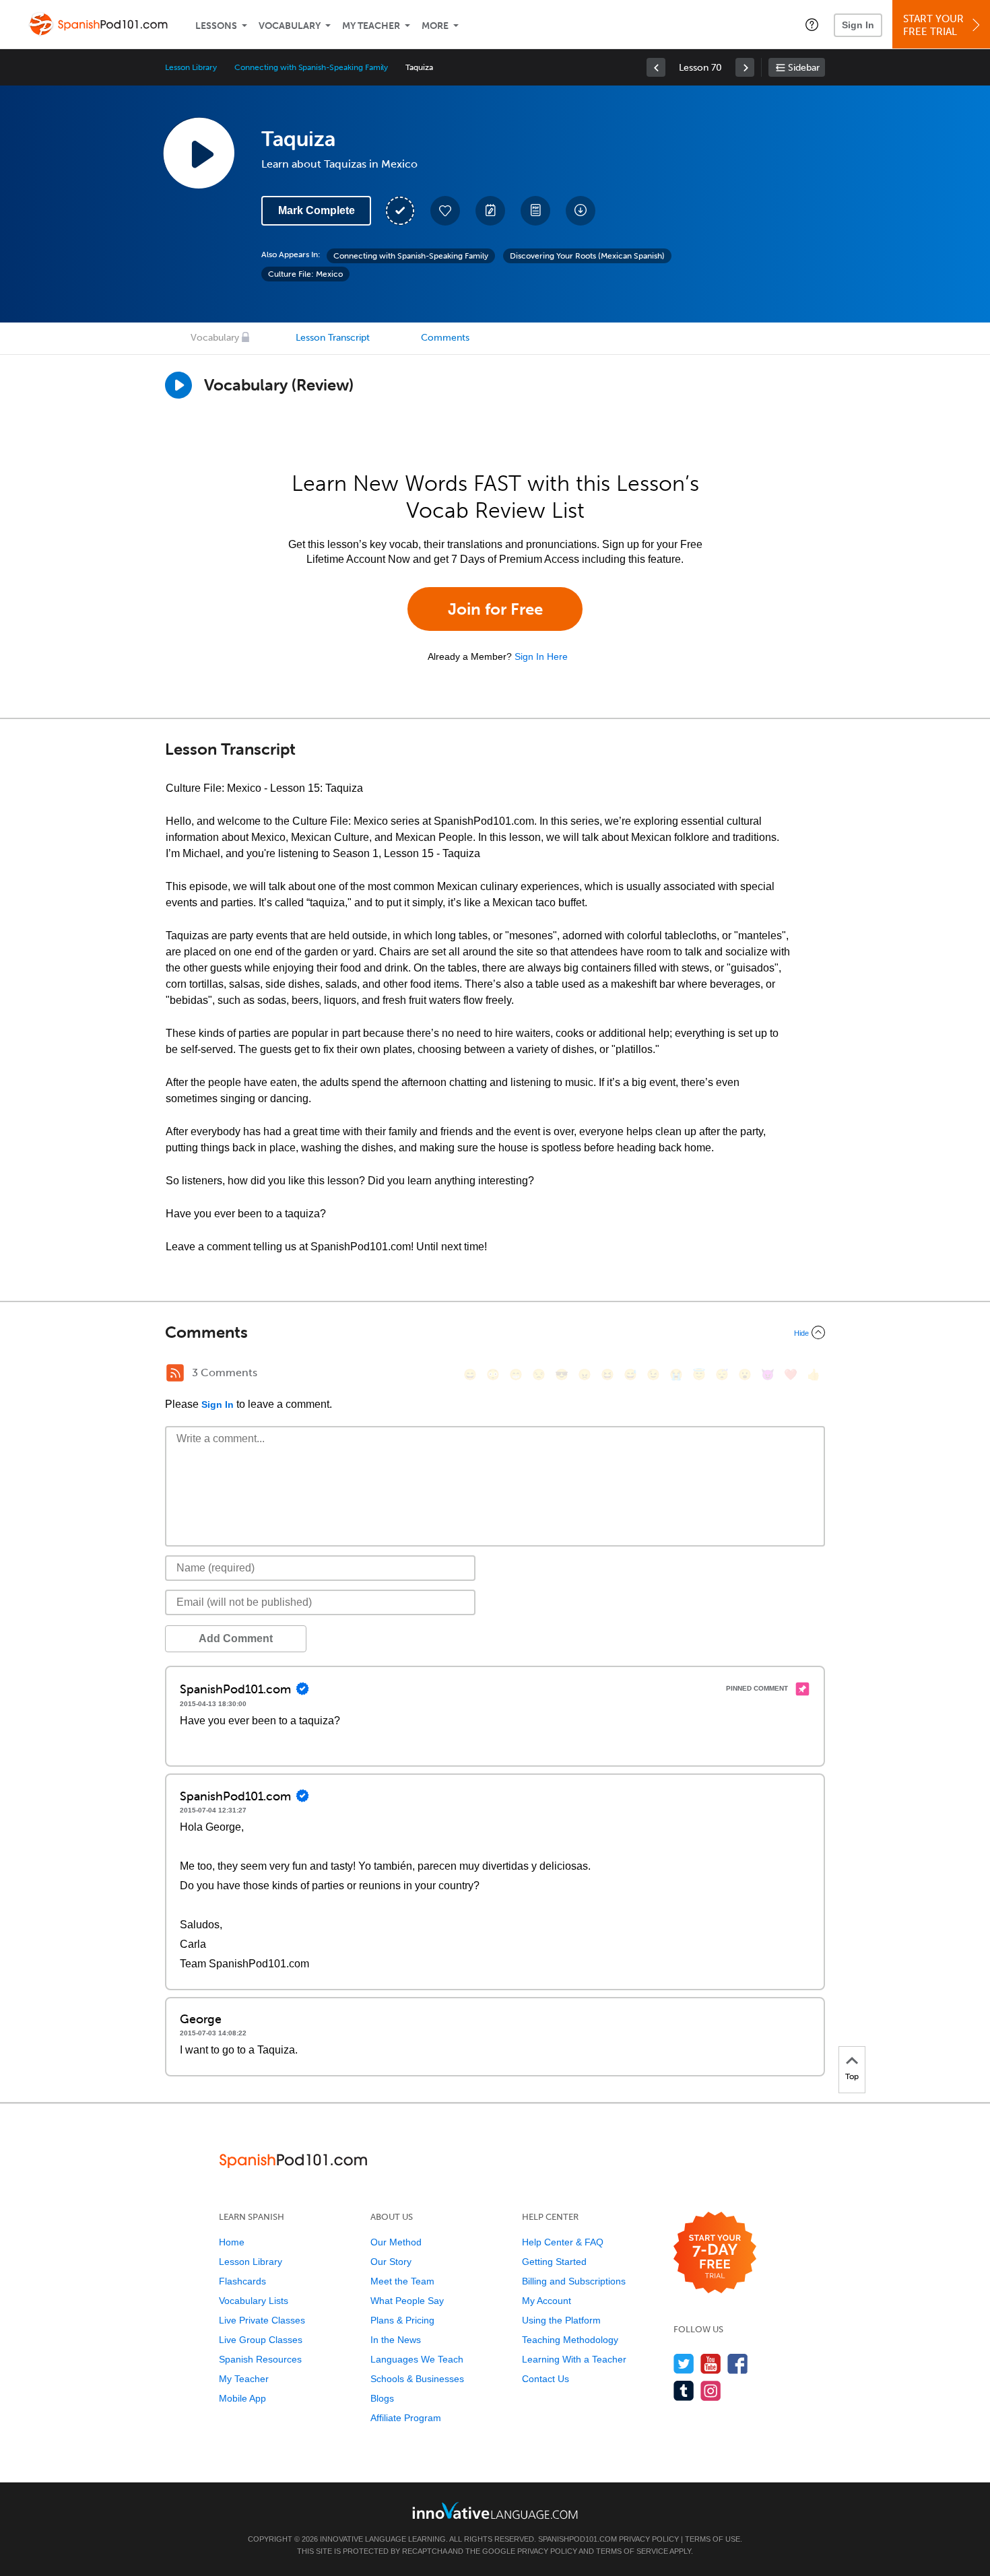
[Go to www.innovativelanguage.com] (495, 2510)
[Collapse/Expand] (495, 1332)
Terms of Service (632, 2551)
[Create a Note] (490, 211)
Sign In (858, 25)
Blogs (382, 2398)
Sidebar (804, 68)
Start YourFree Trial (933, 25)
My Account (547, 2301)
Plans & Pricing (402, 2320)
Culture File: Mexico (305, 274)
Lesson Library (191, 67)
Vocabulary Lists (254, 2301)
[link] (656, 67)
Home (232, 2242)
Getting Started (554, 2262)
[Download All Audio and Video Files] (581, 211)
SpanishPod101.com (577, 2539)
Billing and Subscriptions (574, 2281)
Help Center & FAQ (563, 2242)
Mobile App (242, 2398)
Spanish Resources (260, 2359)
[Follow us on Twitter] (684, 2364)
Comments (445, 338)
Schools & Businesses (417, 2379)
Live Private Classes (262, 2320)
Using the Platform (561, 2320)
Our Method (396, 2242)
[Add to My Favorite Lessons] (445, 211)
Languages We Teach (417, 2359)
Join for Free (495, 609)
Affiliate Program (406, 2418)
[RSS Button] (175, 1373)
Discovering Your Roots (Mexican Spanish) (587, 256)
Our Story (391, 2262)
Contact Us (546, 2379)
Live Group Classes (261, 2340)
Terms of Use (713, 2539)
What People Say (407, 2301)
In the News (396, 2340)
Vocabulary (290, 26)
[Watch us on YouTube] (711, 2364)
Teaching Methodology (570, 2340)
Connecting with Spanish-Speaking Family (311, 67)
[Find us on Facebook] (738, 2364)
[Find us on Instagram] (711, 2391)
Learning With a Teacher (574, 2359)
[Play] (178, 385)
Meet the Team (402, 2281)
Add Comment (236, 1638)
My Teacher (371, 26)
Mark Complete (317, 210)
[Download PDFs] (535, 211)
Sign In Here (541, 656)
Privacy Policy (649, 2539)
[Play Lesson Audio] (199, 153)
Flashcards (242, 2281)
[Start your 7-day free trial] (715, 2253)
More (435, 26)
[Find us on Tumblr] (684, 2391)
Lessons (216, 26)
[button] (812, 24)
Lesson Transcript (333, 338)
